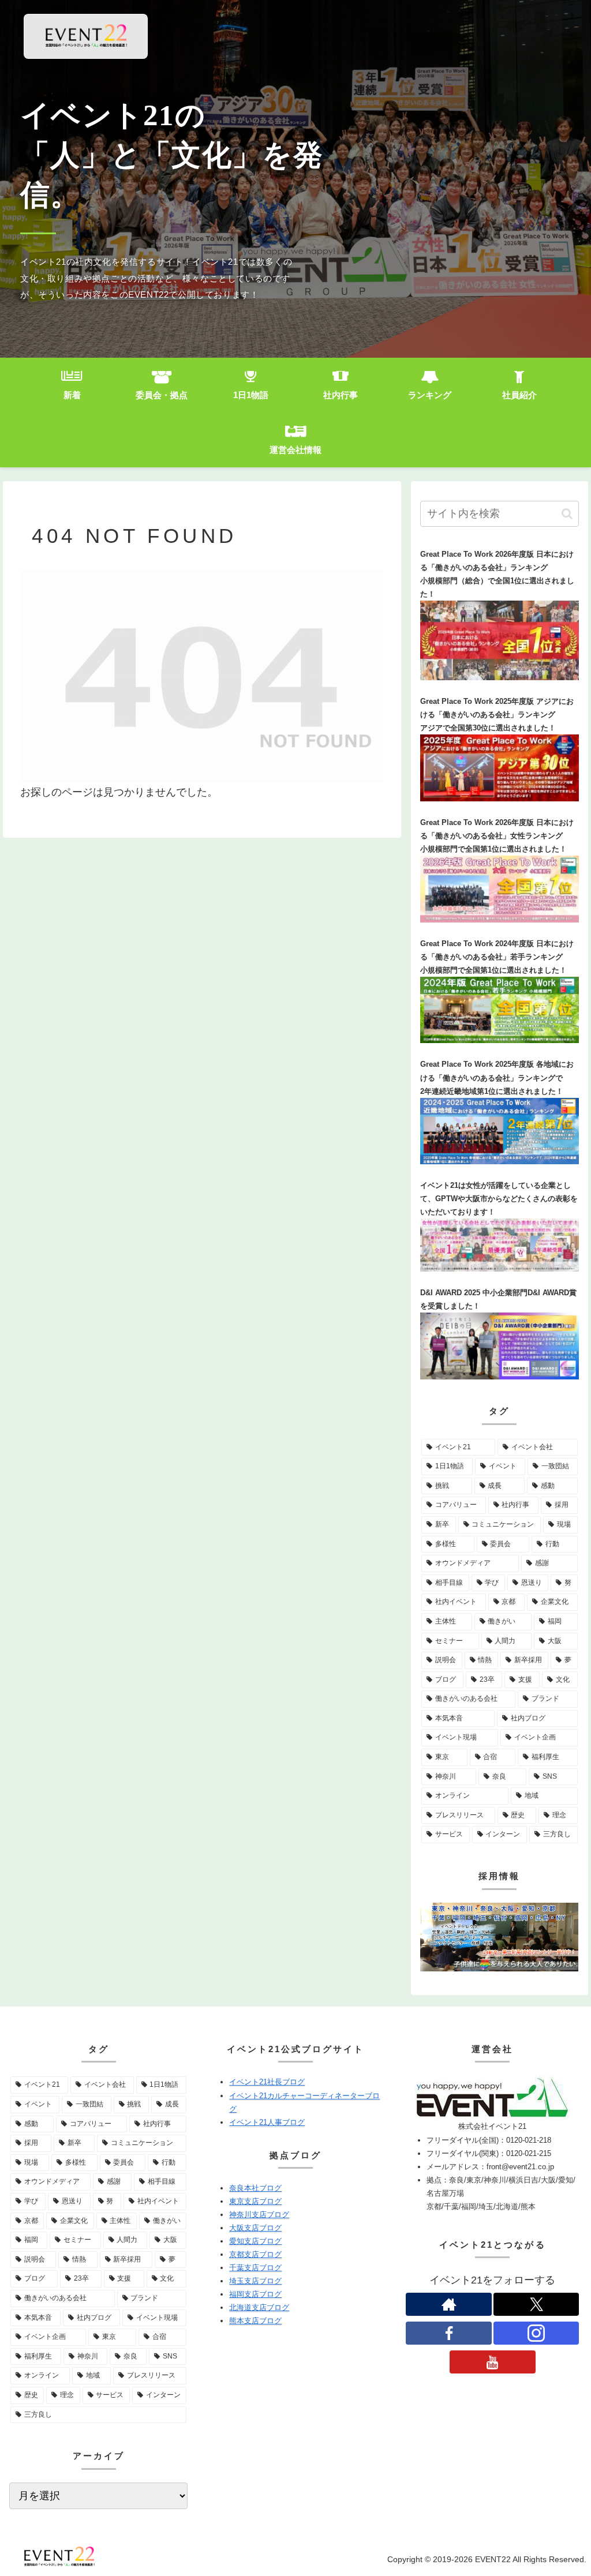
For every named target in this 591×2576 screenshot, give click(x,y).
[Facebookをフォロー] (448, 2333)
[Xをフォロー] (536, 2304)
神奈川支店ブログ (259, 2215)
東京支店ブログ (255, 2201)
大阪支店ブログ (255, 2228)
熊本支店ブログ (255, 2321)
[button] (567, 514)
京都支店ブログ (255, 2254)
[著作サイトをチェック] (448, 2304)
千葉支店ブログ (255, 2268)
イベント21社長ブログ (267, 2082)
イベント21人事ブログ (267, 2122)
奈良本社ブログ (255, 2188)
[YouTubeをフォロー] (492, 2362)
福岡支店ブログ (255, 2294)
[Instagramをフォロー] (536, 2333)
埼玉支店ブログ (255, 2281)
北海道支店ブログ (259, 2307)
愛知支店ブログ (255, 2241)
